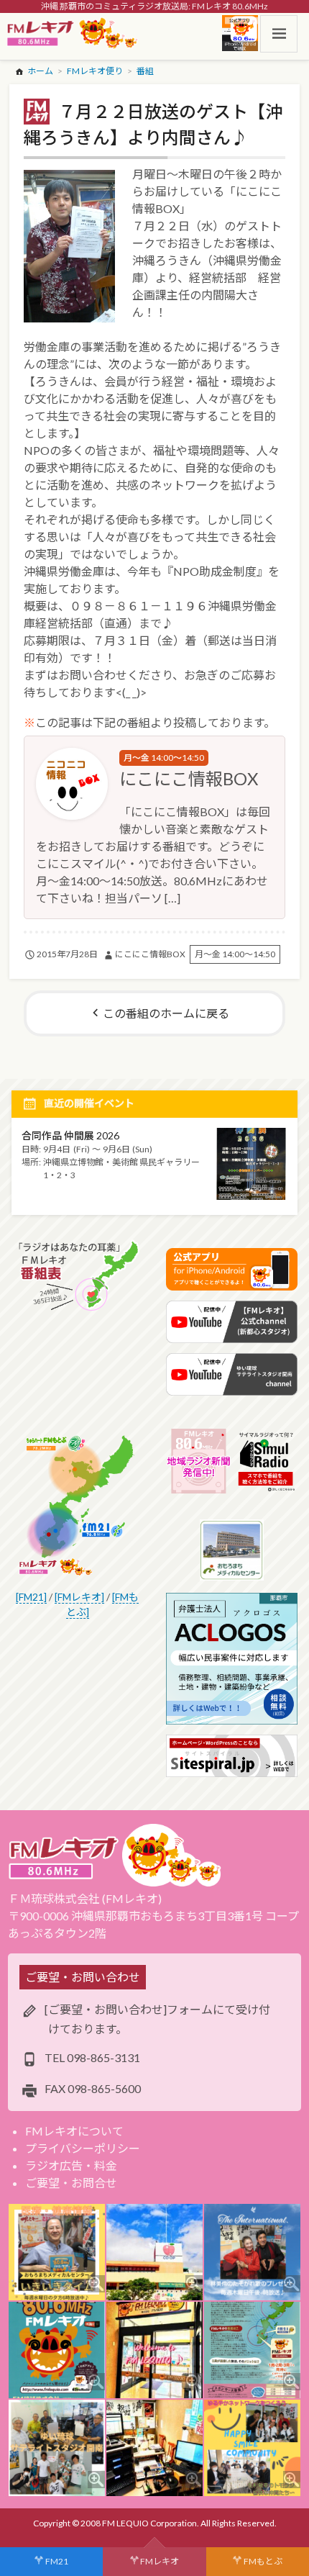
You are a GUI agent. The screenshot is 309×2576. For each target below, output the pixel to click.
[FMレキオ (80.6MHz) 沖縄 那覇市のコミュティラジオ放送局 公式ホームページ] (73, 34)
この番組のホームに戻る (166, 1013)
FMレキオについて (74, 2131)
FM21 (57, 2561)
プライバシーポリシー (83, 2148)
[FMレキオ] (79, 1597)
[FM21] (31, 1597)
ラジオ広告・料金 (71, 2165)
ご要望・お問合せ (71, 2183)
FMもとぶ (263, 2561)
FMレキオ (160, 2561)
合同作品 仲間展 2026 (70, 1135)
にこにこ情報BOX (189, 778)
